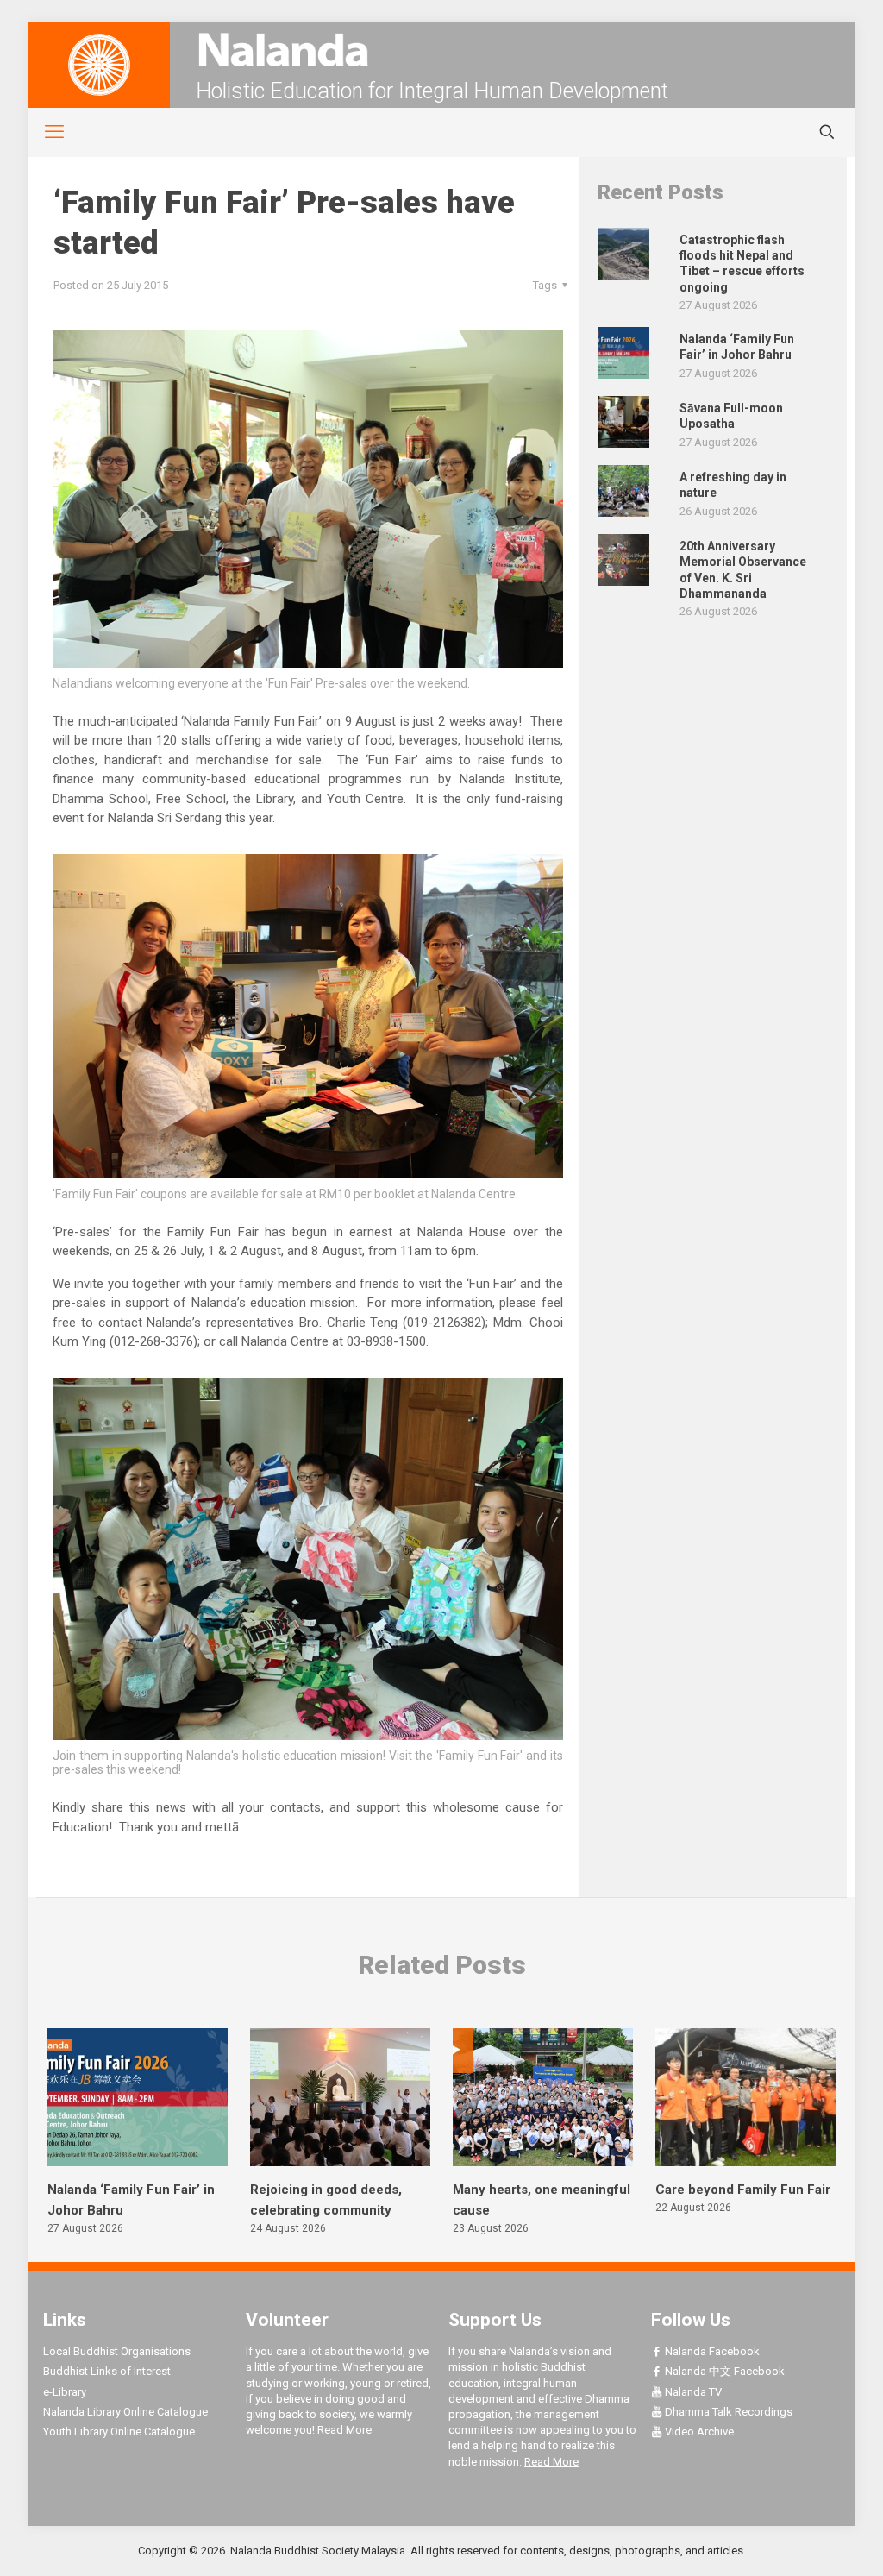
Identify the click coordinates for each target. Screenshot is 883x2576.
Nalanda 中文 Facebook (723, 2371)
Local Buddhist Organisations (117, 2351)
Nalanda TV (692, 2392)
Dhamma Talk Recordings (727, 2412)
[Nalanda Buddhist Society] (441, 50)
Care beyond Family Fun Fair (743, 2190)
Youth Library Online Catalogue (119, 2431)
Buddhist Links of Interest (107, 2371)
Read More (344, 2430)
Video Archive (698, 2431)
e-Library (65, 2392)
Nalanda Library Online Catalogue (125, 2412)
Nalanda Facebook (711, 2351)
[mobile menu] (45, 132)
